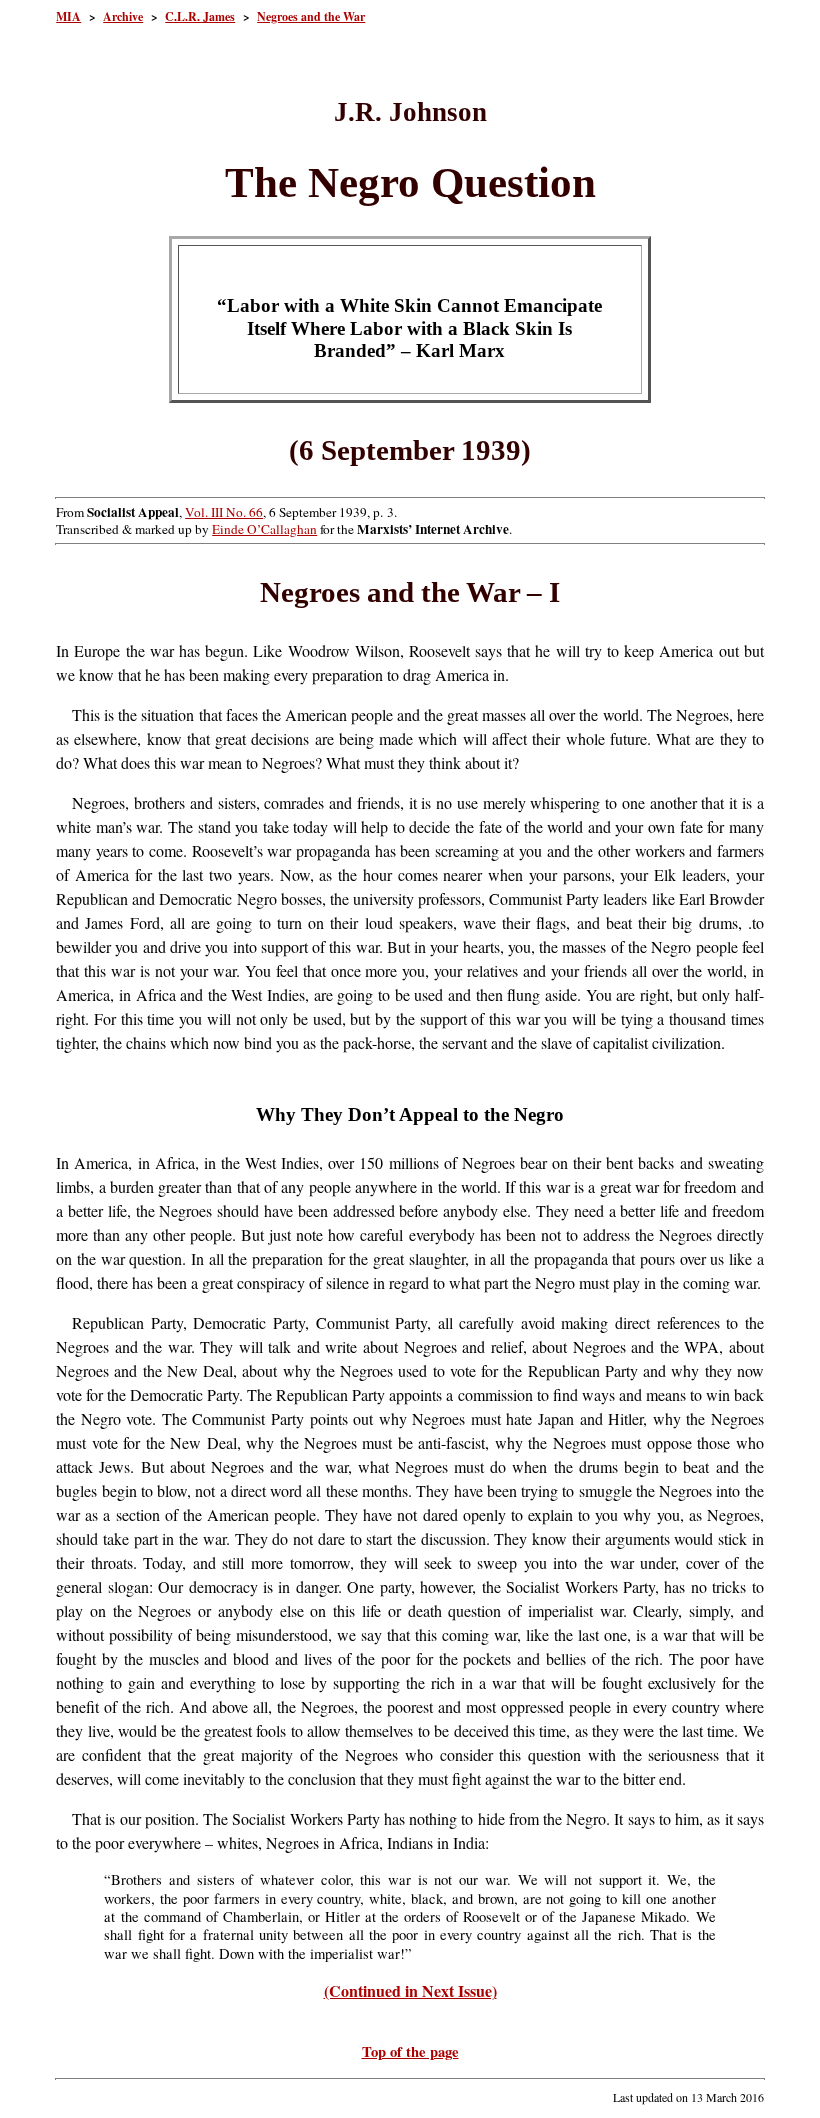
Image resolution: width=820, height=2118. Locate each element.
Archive (123, 16)
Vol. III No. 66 (224, 512)
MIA (68, 16)
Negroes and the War (311, 16)
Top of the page (410, 2051)
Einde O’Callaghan (264, 529)
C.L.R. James (200, 16)
